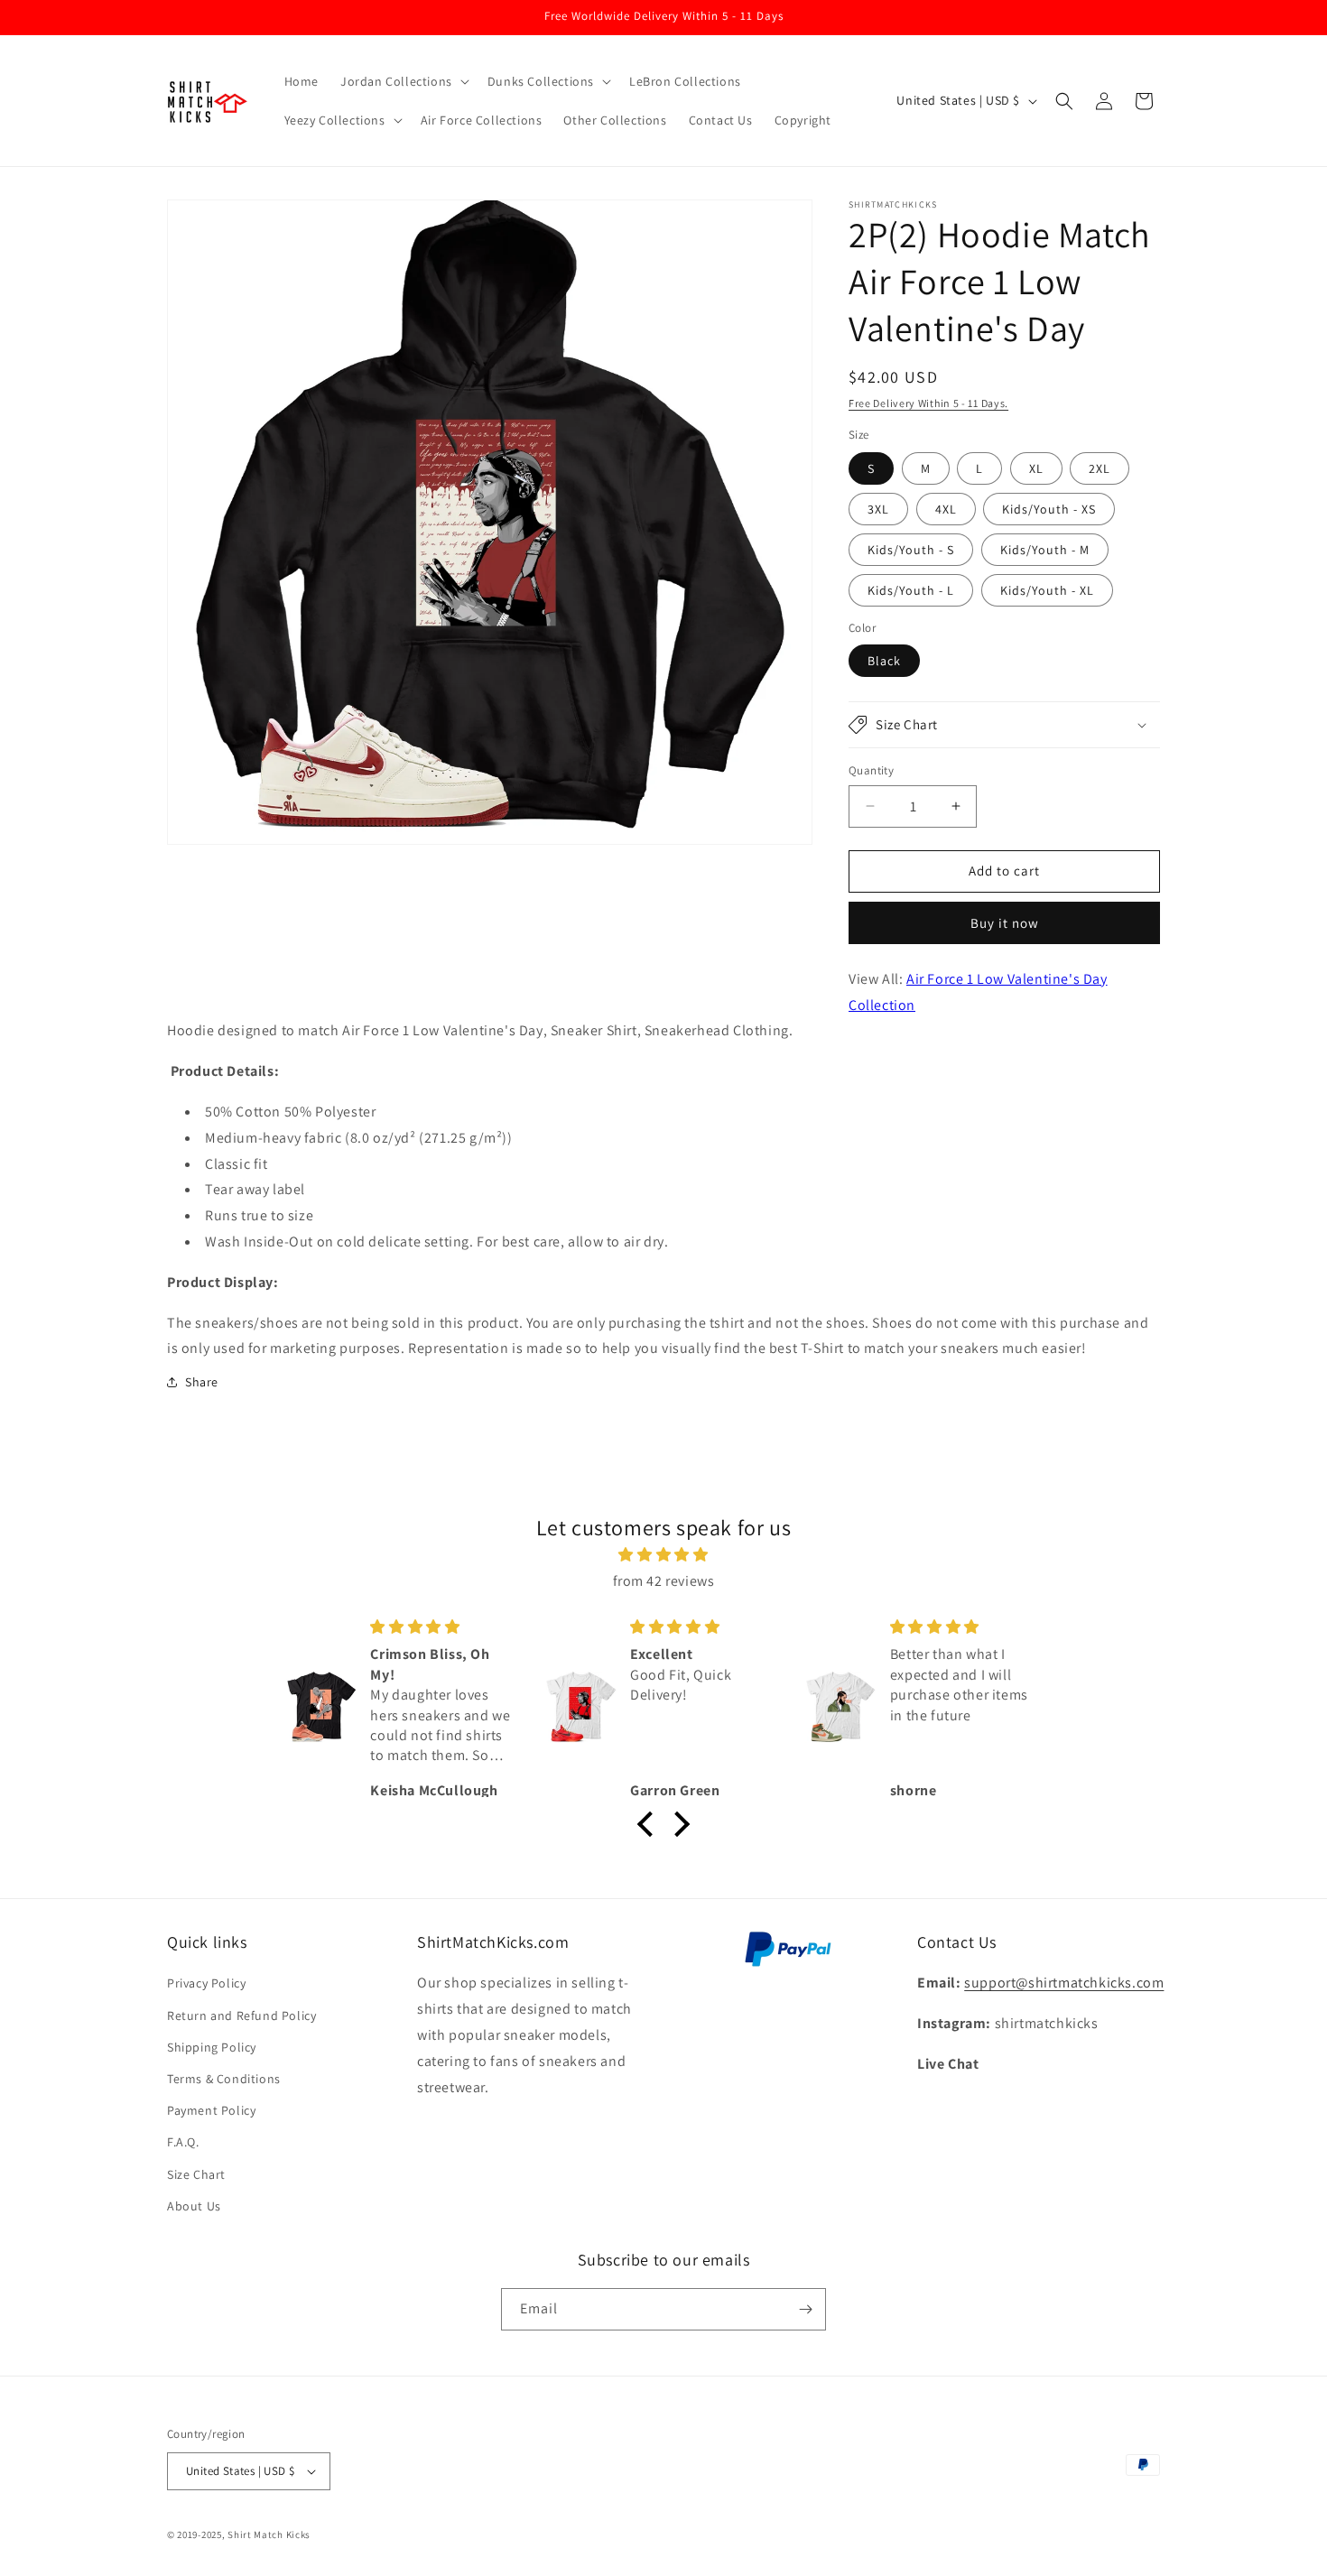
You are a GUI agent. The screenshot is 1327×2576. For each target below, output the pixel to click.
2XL (1100, 468)
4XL (946, 509)
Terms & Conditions (224, 2079)
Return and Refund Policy (241, 2015)
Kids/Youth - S (911, 550)
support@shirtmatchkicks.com (1064, 1983)
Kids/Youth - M (1045, 550)
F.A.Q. (183, 2142)
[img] (663, 1555)
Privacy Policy (206, 1983)
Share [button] (202, 1382)
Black (884, 661)
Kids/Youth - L (911, 590)
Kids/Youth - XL (1047, 590)
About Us (194, 2206)
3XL (878, 509)
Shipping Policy (212, 2047)
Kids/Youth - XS (1049, 509)
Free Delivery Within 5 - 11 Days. (928, 403)
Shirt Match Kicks (269, 2534)
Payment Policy (211, 2110)
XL (1036, 468)
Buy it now (1005, 923)
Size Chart (196, 2174)
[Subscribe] (805, 2309)
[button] (403, 81)
